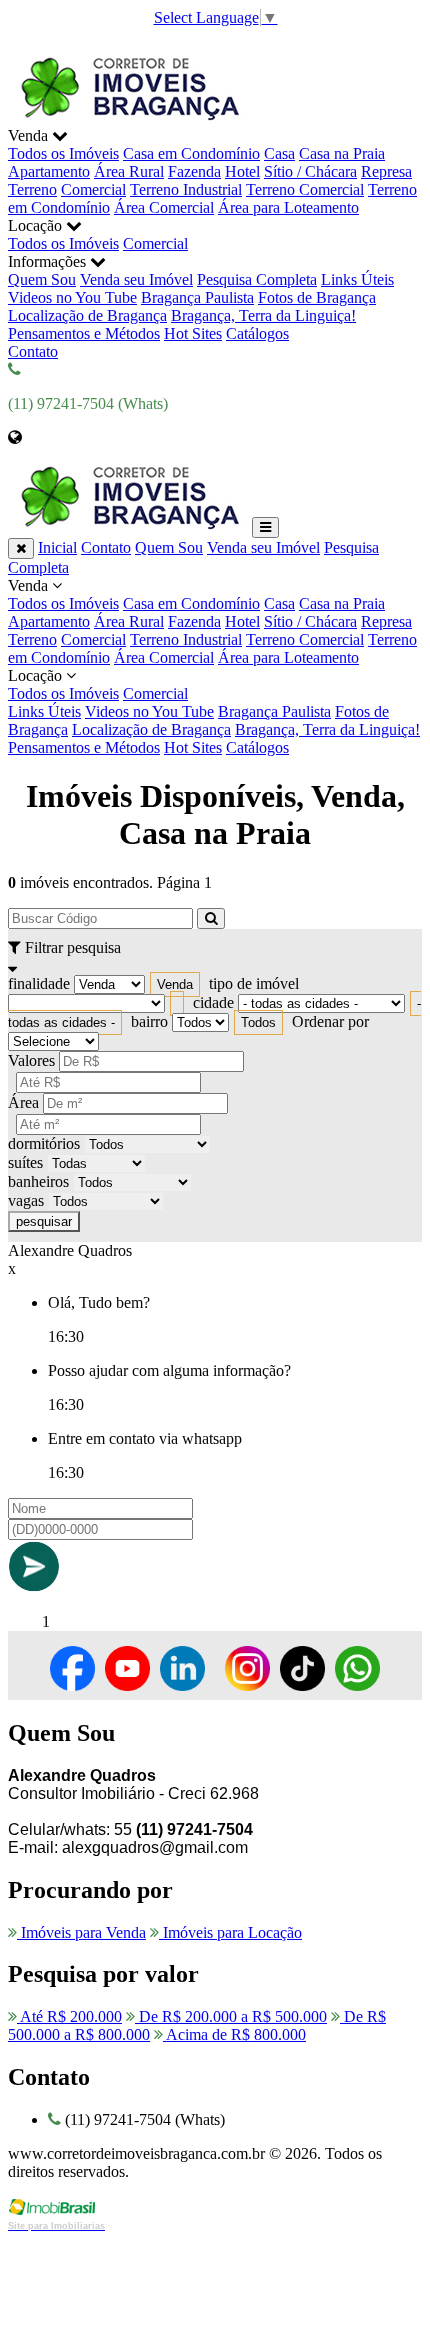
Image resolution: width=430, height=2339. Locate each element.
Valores (31, 1060)
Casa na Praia (342, 153)
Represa (386, 171)
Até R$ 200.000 (69, 2016)
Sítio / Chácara (310, 171)
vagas (26, 1200)
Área (23, 1102)
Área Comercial (164, 207)
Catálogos (257, 333)
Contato (33, 351)
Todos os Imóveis (63, 153)
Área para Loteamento (288, 207)
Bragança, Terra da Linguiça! (263, 315)
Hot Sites (193, 333)
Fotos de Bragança (317, 297)
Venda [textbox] (175, 984)
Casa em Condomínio (191, 153)
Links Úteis (357, 279)
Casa (279, 153)
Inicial (57, 547)
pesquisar (44, 1221)
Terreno (32, 189)
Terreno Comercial (305, 189)
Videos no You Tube (72, 297)
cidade (213, 1002)
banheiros (38, 1181)
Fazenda (194, 171)
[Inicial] (128, 117)
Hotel (242, 171)
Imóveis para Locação (230, 1932)
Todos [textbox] (258, 1022)
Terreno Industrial (186, 189)
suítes (25, 1162)
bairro (149, 1021)
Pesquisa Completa (257, 279)
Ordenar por (330, 1021)
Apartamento (49, 171)
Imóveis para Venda (81, 1932)
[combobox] (175, 984)
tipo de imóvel (254, 983)
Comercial (93, 189)
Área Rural (129, 171)
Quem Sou (42, 279)
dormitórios (44, 1143)
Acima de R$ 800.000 (234, 2034)
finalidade (39, 983)
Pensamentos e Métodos (84, 333)
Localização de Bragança (87, 315)
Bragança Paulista (197, 297)
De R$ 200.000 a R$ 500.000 (231, 2016)
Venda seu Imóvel (136, 279)
